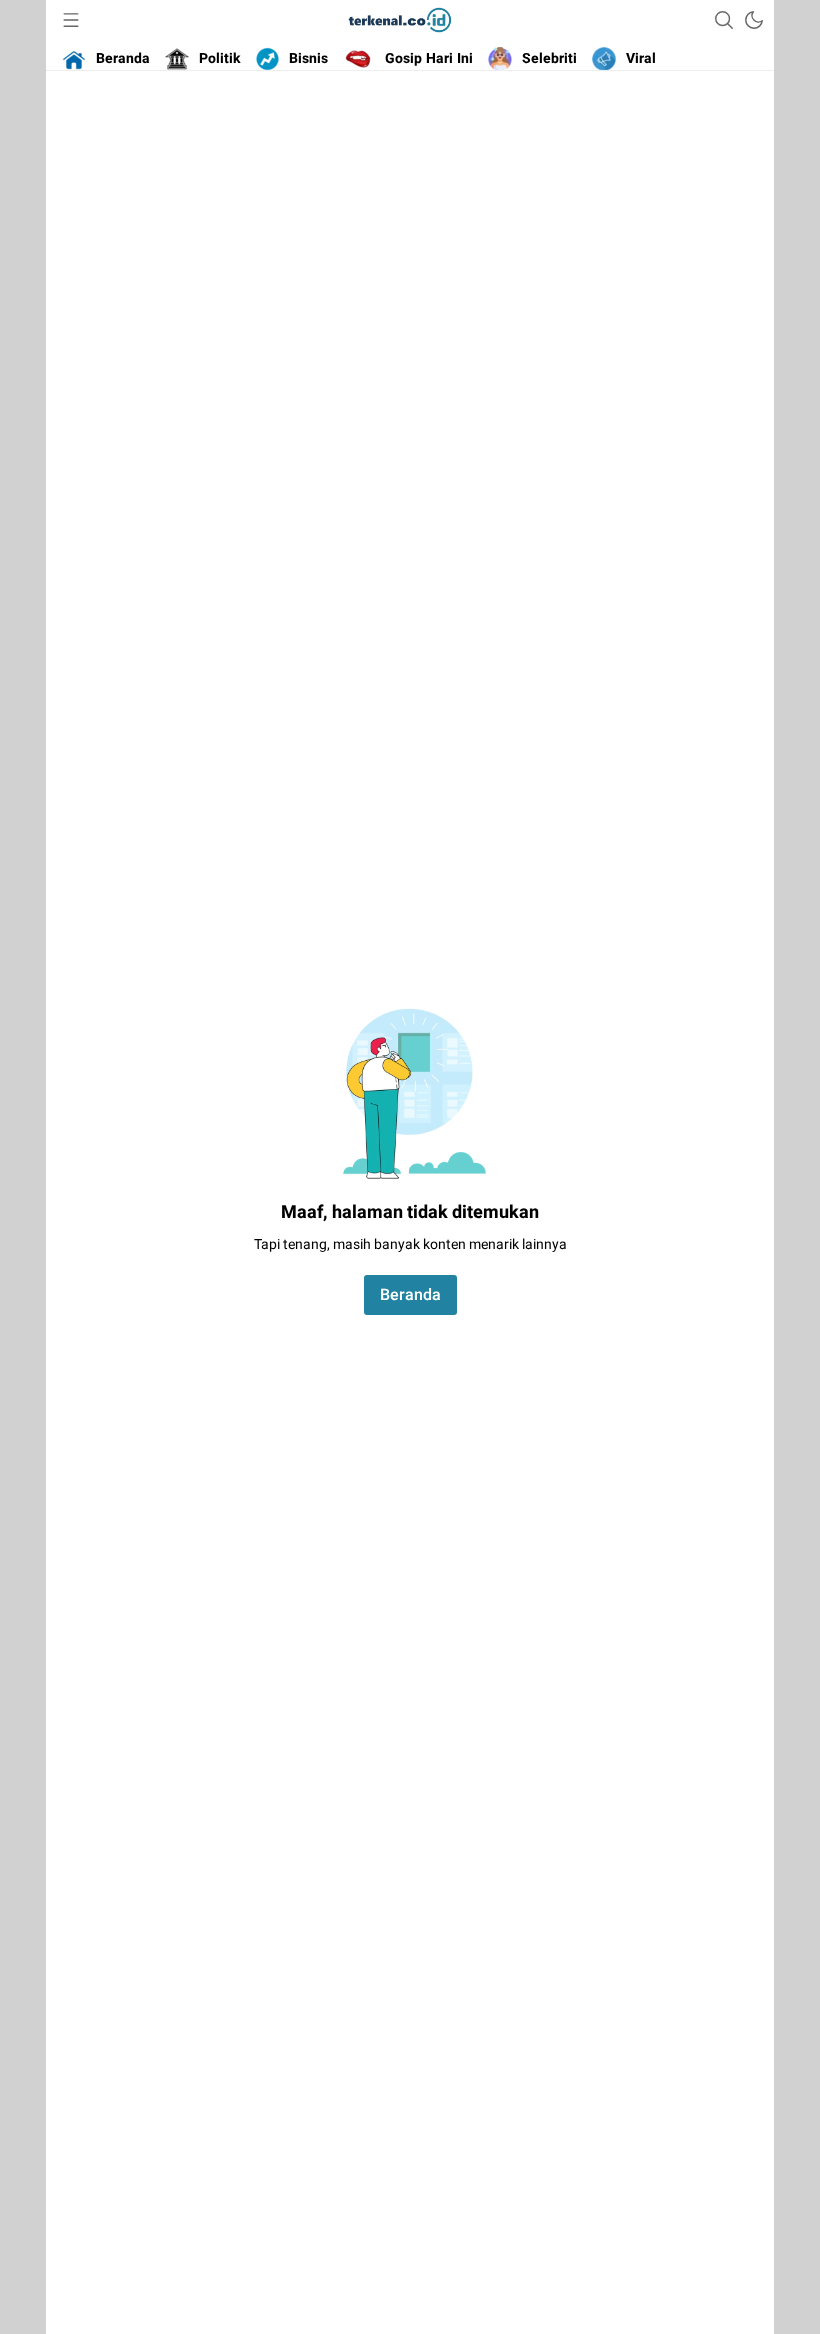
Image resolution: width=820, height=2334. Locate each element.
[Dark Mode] (754, 20)
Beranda (410, 1295)
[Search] (724, 20)
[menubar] (71, 20)
